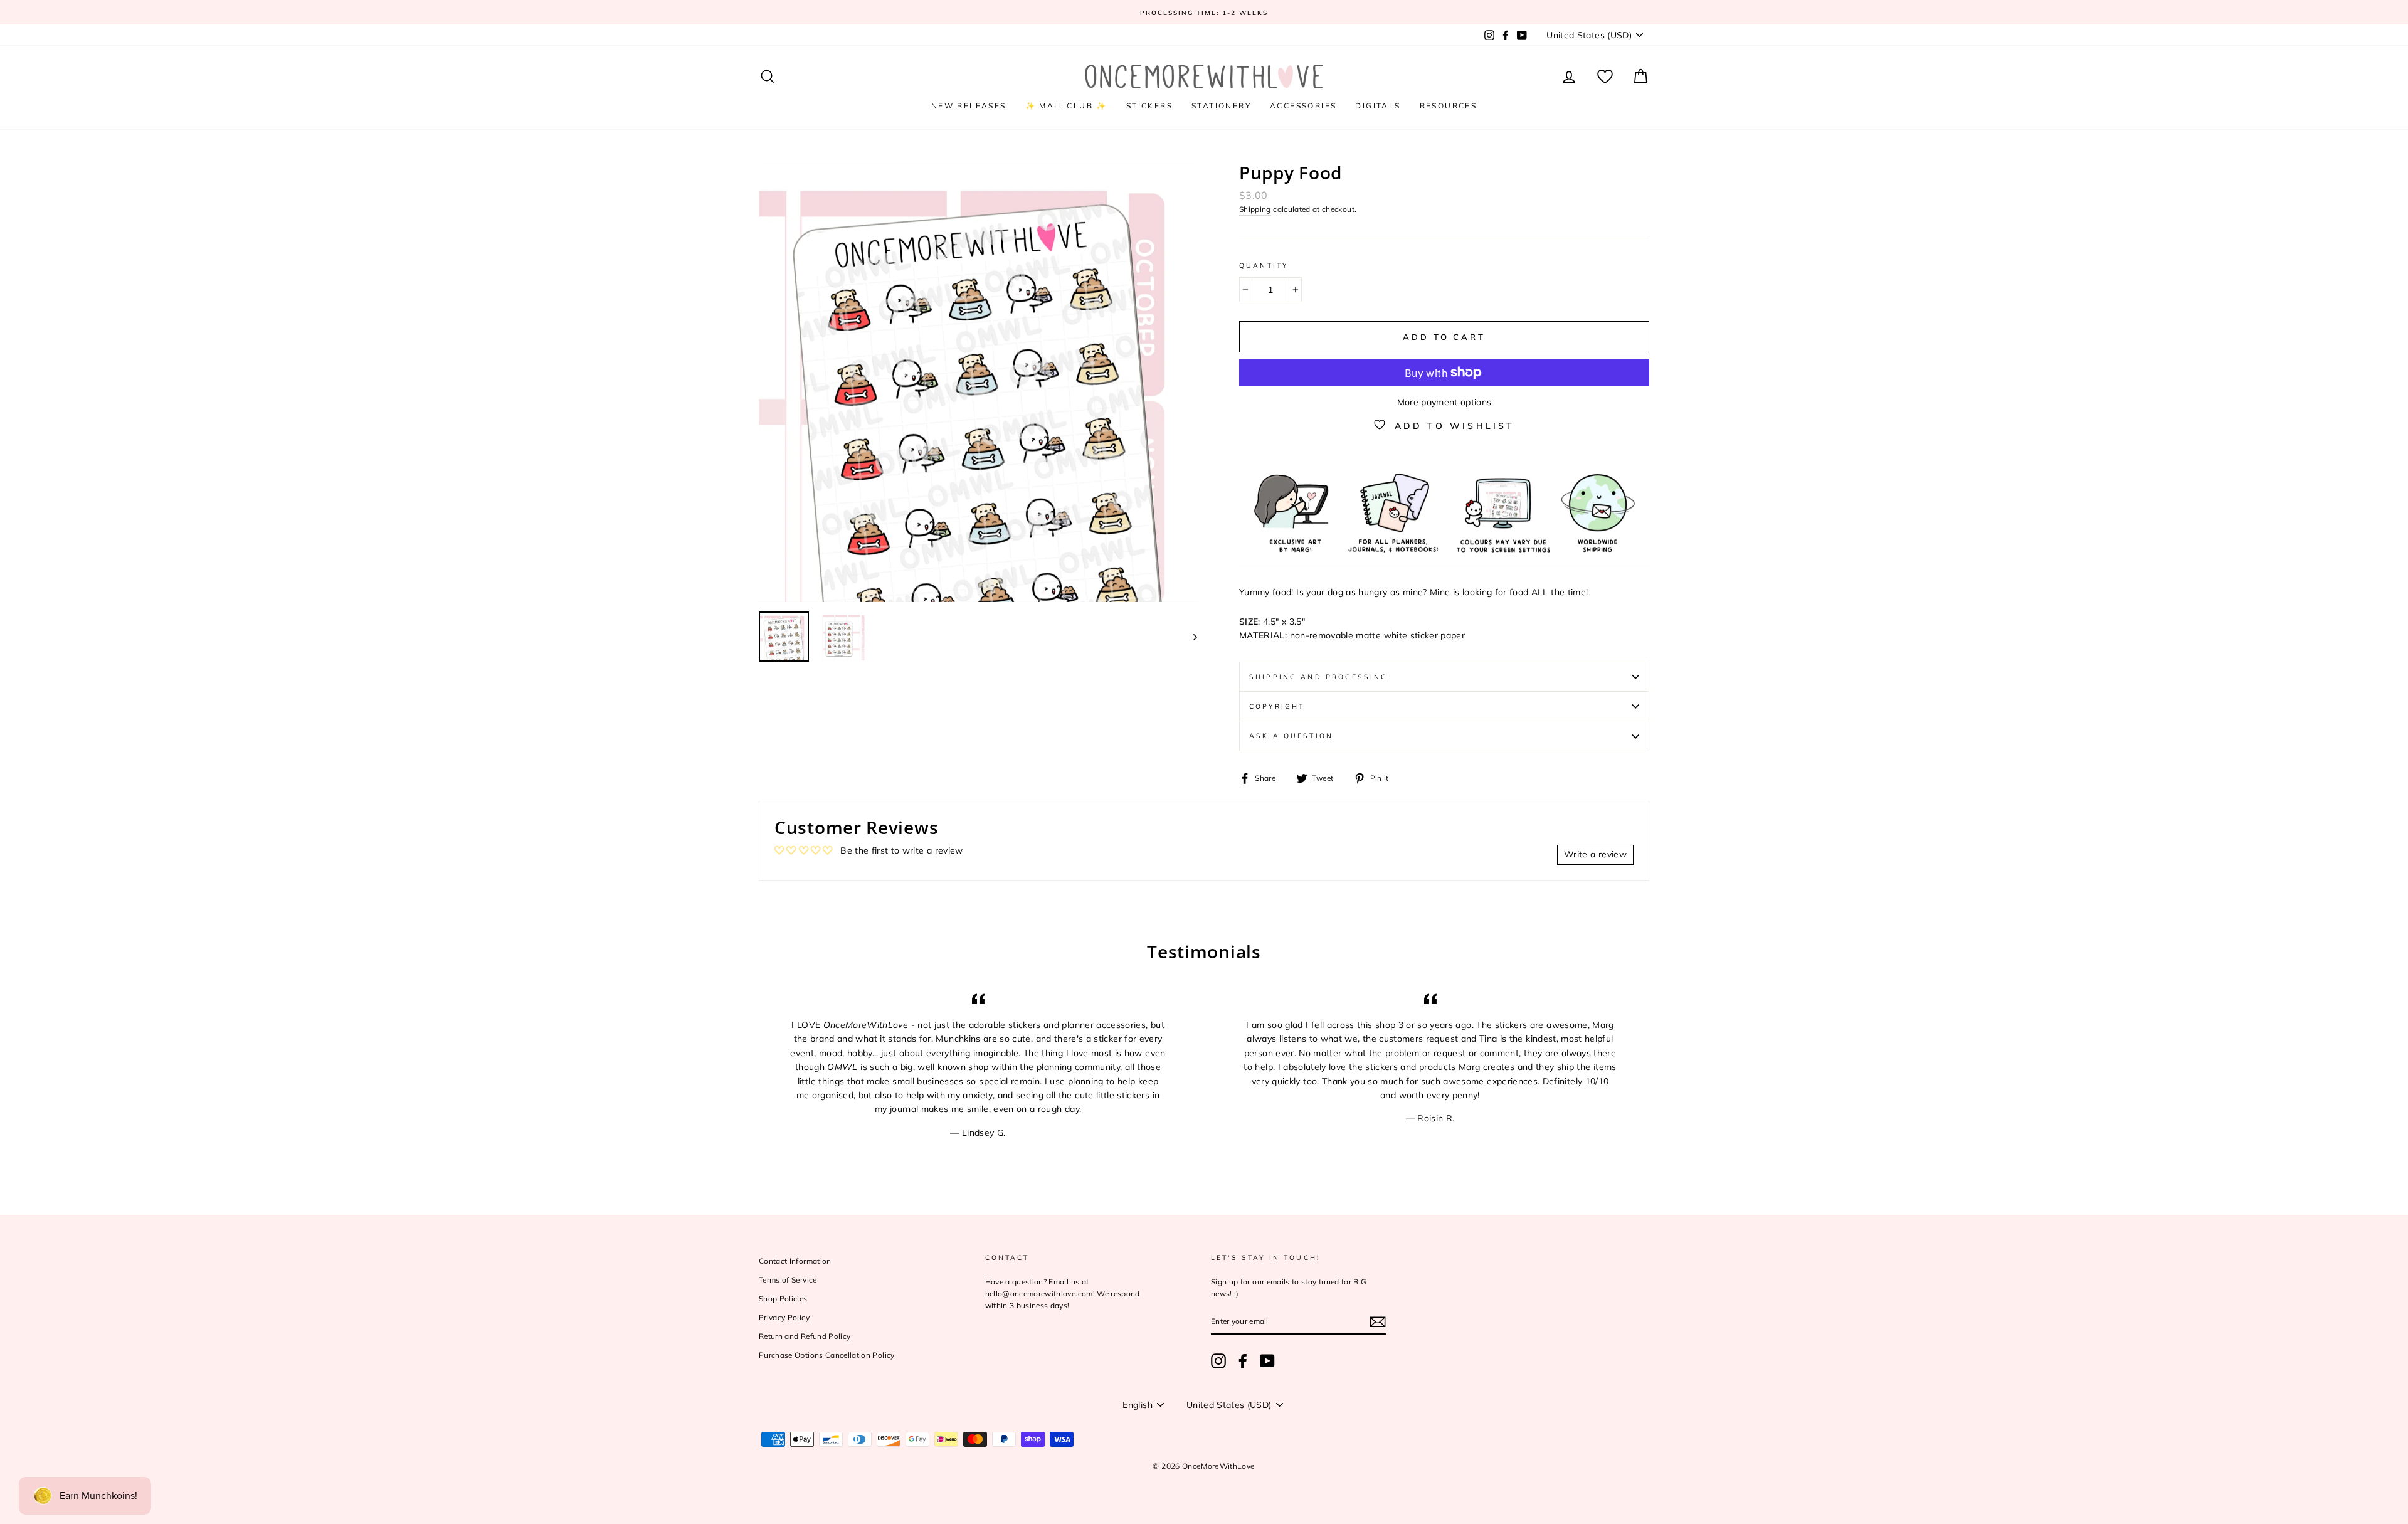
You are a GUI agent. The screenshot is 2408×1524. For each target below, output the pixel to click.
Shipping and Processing (1318, 677)
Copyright (1277, 706)
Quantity (1264, 265)
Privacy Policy (784, 1317)
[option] (1204, 12)
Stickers (1149, 106)
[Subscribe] (1378, 1322)
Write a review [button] (1595, 854)
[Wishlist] (1605, 77)
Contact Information (795, 1261)
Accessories (1303, 106)
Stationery (1221, 106)
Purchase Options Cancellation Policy (827, 1355)
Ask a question (1291, 736)
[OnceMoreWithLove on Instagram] (1218, 1361)
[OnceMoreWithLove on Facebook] (1243, 1361)
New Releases (969, 106)
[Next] (1189, 637)
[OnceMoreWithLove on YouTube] (1267, 1361)
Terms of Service (788, 1280)
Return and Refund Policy (805, 1336)
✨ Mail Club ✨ (1066, 106)
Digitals (1378, 106)
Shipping (1255, 209)
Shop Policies (783, 1299)
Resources (1449, 106)
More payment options (1444, 402)
